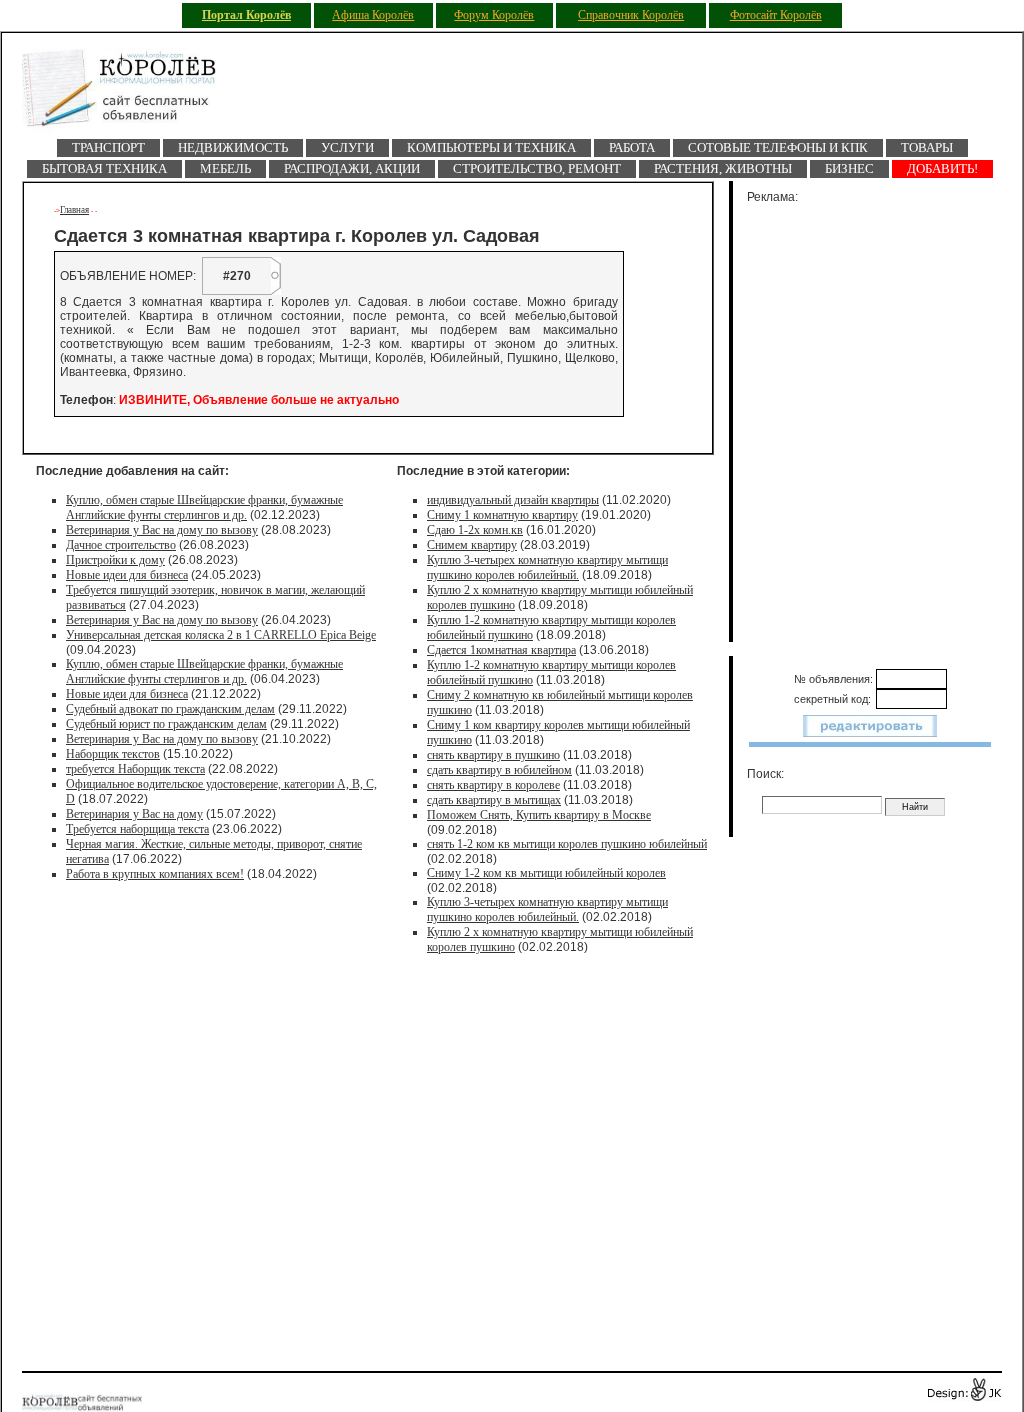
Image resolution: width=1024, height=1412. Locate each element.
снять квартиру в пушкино (493, 755)
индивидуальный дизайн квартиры (513, 500)
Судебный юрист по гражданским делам (166, 724)
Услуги (347, 147)
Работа (632, 147)
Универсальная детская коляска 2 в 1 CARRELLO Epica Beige (221, 635)
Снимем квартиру (472, 545)
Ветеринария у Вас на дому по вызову (162, 530)
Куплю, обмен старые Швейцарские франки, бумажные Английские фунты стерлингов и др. (204, 507)
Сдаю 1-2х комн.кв (475, 530)
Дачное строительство (121, 545)
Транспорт (108, 147)
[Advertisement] (882, 419)
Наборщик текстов (113, 754)
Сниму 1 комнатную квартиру (502, 515)
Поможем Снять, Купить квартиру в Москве (539, 815)
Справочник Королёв (631, 15)
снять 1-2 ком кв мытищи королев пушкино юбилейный (567, 844)
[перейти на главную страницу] (132, 93)
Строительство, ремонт (537, 168)
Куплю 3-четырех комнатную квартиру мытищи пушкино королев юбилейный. (547, 567)
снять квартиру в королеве (493, 785)
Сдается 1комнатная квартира (501, 650)
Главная (74, 210)
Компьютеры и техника (491, 147)
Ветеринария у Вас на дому (134, 814)
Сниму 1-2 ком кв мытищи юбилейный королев (546, 873)
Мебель (225, 168)
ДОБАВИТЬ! (942, 168)
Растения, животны (723, 168)
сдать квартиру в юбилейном (499, 770)
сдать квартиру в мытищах (494, 800)
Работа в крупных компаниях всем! (155, 874)
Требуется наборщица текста (137, 829)
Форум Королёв (494, 15)
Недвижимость (233, 147)
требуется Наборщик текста (135, 769)
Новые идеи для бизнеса (127, 575)
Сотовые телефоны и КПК (778, 147)
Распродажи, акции (352, 168)
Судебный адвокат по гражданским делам (170, 709)
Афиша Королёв (373, 15)
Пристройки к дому (115, 560)
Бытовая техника (104, 168)
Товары (927, 147)
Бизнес (849, 168)
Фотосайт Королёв (776, 15)
